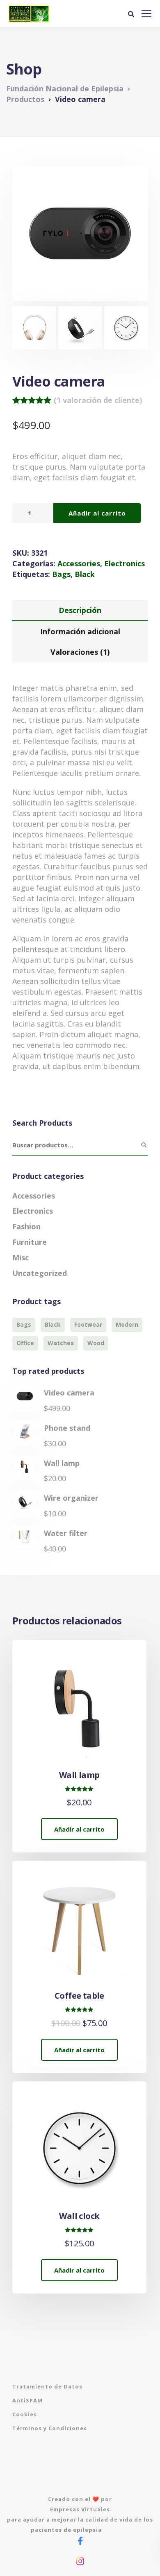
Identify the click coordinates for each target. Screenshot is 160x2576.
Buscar (144, 1145)
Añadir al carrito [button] (79, 1829)
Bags (61, 574)
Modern (127, 1324)
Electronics (125, 563)
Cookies (25, 2414)
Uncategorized (40, 1273)
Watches (61, 1343)
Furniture (30, 1242)
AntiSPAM (27, 2400)
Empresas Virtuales (80, 2509)
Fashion (26, 1226)
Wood (96, 1343)
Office (25, 1343)
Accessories (79, 563)
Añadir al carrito (97, 513)
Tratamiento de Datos (47, 2386)
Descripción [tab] (80, 610)
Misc (21, 1257)
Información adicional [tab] (80, 631)
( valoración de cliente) (98, 400)
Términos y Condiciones (50, 2428)
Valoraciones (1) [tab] (80, 652)
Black (85, 574)
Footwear (88, 1324)
